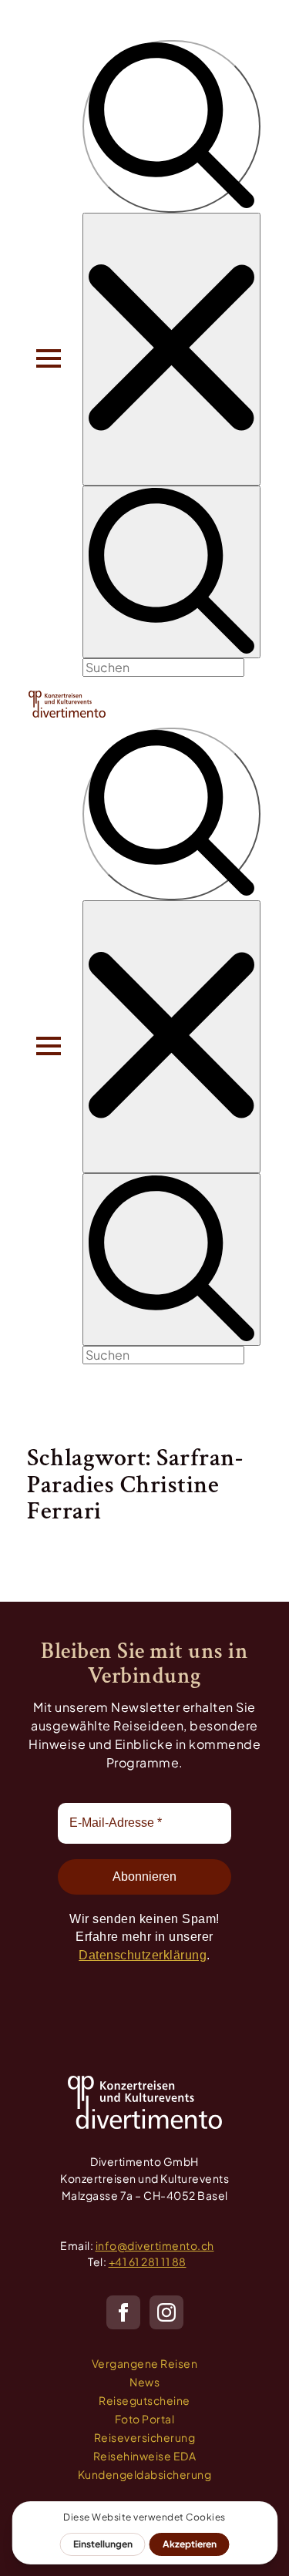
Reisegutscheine (144, 2400)
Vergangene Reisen (145, 2363)
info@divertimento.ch (155, 2245)
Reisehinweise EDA (145, 2456)
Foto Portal (145, 2419)
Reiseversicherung (145, 2437)
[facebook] (123, 2312)
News (144, 2382)
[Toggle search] (171, 126)
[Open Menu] (49, 358)
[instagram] (166, 2312)
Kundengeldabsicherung (145, 2474)
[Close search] (171, 349)
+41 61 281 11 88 (148, 2262)
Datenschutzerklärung (143, 1955)
